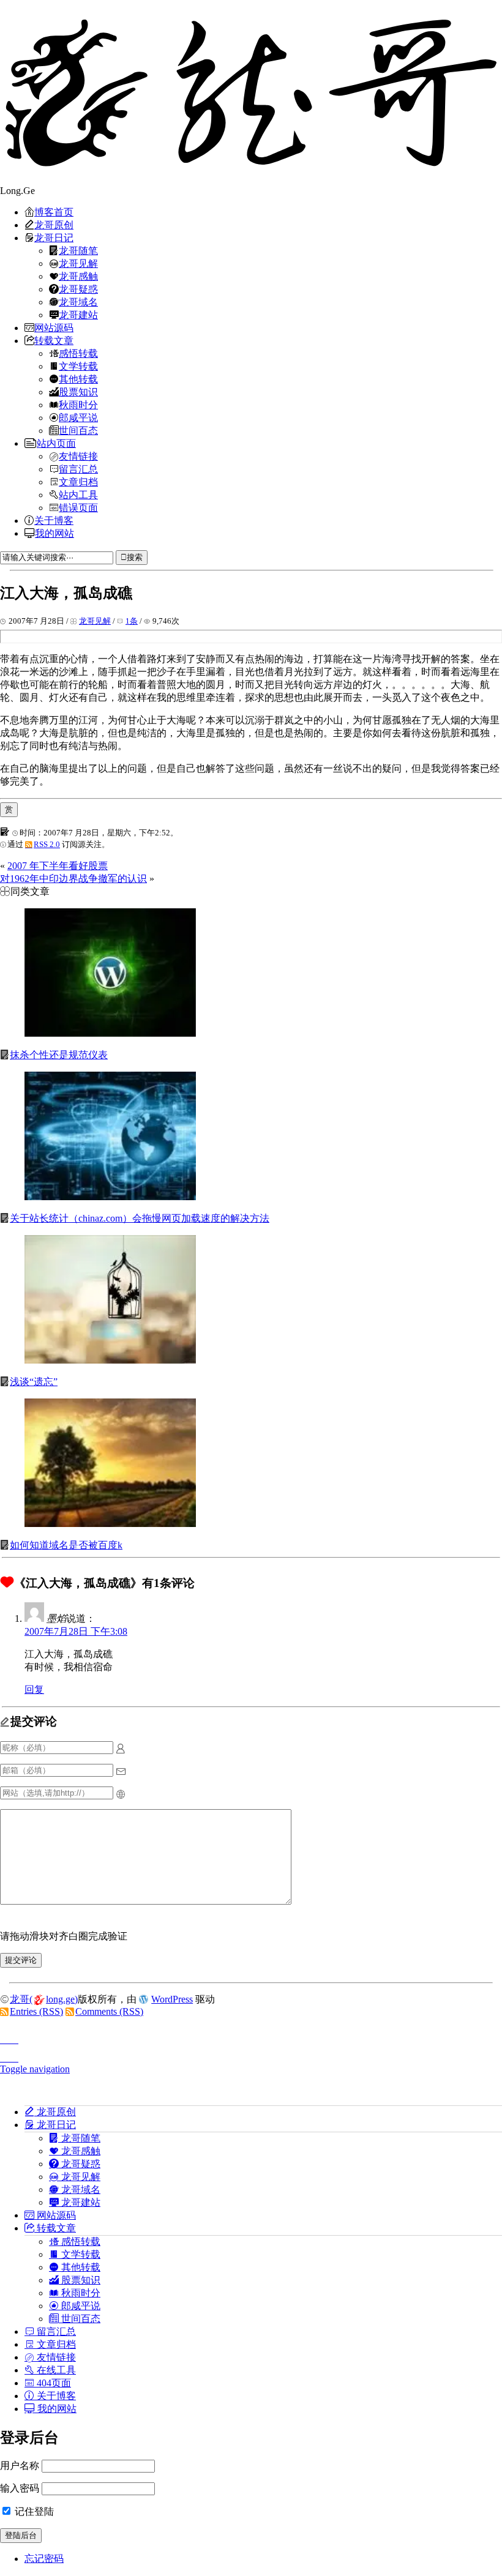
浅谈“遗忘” (34, 1382)
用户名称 (20, 2466)
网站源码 (54, 327)
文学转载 (78, 366)
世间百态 (78, 430)
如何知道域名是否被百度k (66, 1545)
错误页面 (78, 507)
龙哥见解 (78, 263)
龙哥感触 (78, 276)
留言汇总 (78, 469)
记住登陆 (33, 2511)
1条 (132, 621)
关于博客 (54, 520)
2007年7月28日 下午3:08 (76, 1631)
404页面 (53, 2383)
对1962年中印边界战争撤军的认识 (73, 879)
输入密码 (20, 2488)
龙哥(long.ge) (44, 1999)
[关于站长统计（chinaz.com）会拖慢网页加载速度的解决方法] (110, 1197)
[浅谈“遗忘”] (110, 1360)
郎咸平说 (78, 417)
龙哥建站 (78, 315)
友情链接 (78, 456)
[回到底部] (251, 2055)
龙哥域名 (78, 302)
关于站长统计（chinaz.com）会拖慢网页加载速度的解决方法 (140, 1218)
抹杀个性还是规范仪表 (59, 1055)
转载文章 (54, 340)
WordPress (172, 1999)
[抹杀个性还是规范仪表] (110, 1033)
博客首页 (54, 212)
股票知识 (78, 392)
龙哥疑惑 (78, 289)
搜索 (135, 557)
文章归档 (78, 482)
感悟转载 (78, 353)
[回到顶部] (251, 2036)
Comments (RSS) (109, 2011)
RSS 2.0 (47, 844)
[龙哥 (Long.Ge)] (251, 92)
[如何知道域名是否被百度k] (110, 1524)
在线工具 (55, 2370)
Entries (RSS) (36, 2011)
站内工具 (78, 495)
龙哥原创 (54, 225)
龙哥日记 (54, 237)
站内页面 (56, 443)
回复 (34, 1689)
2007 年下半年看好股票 (58, 866)
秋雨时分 (78, 405)
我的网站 (54, 533)
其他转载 (78, 379)
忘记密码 (44, 2559)
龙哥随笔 (78, 250)
